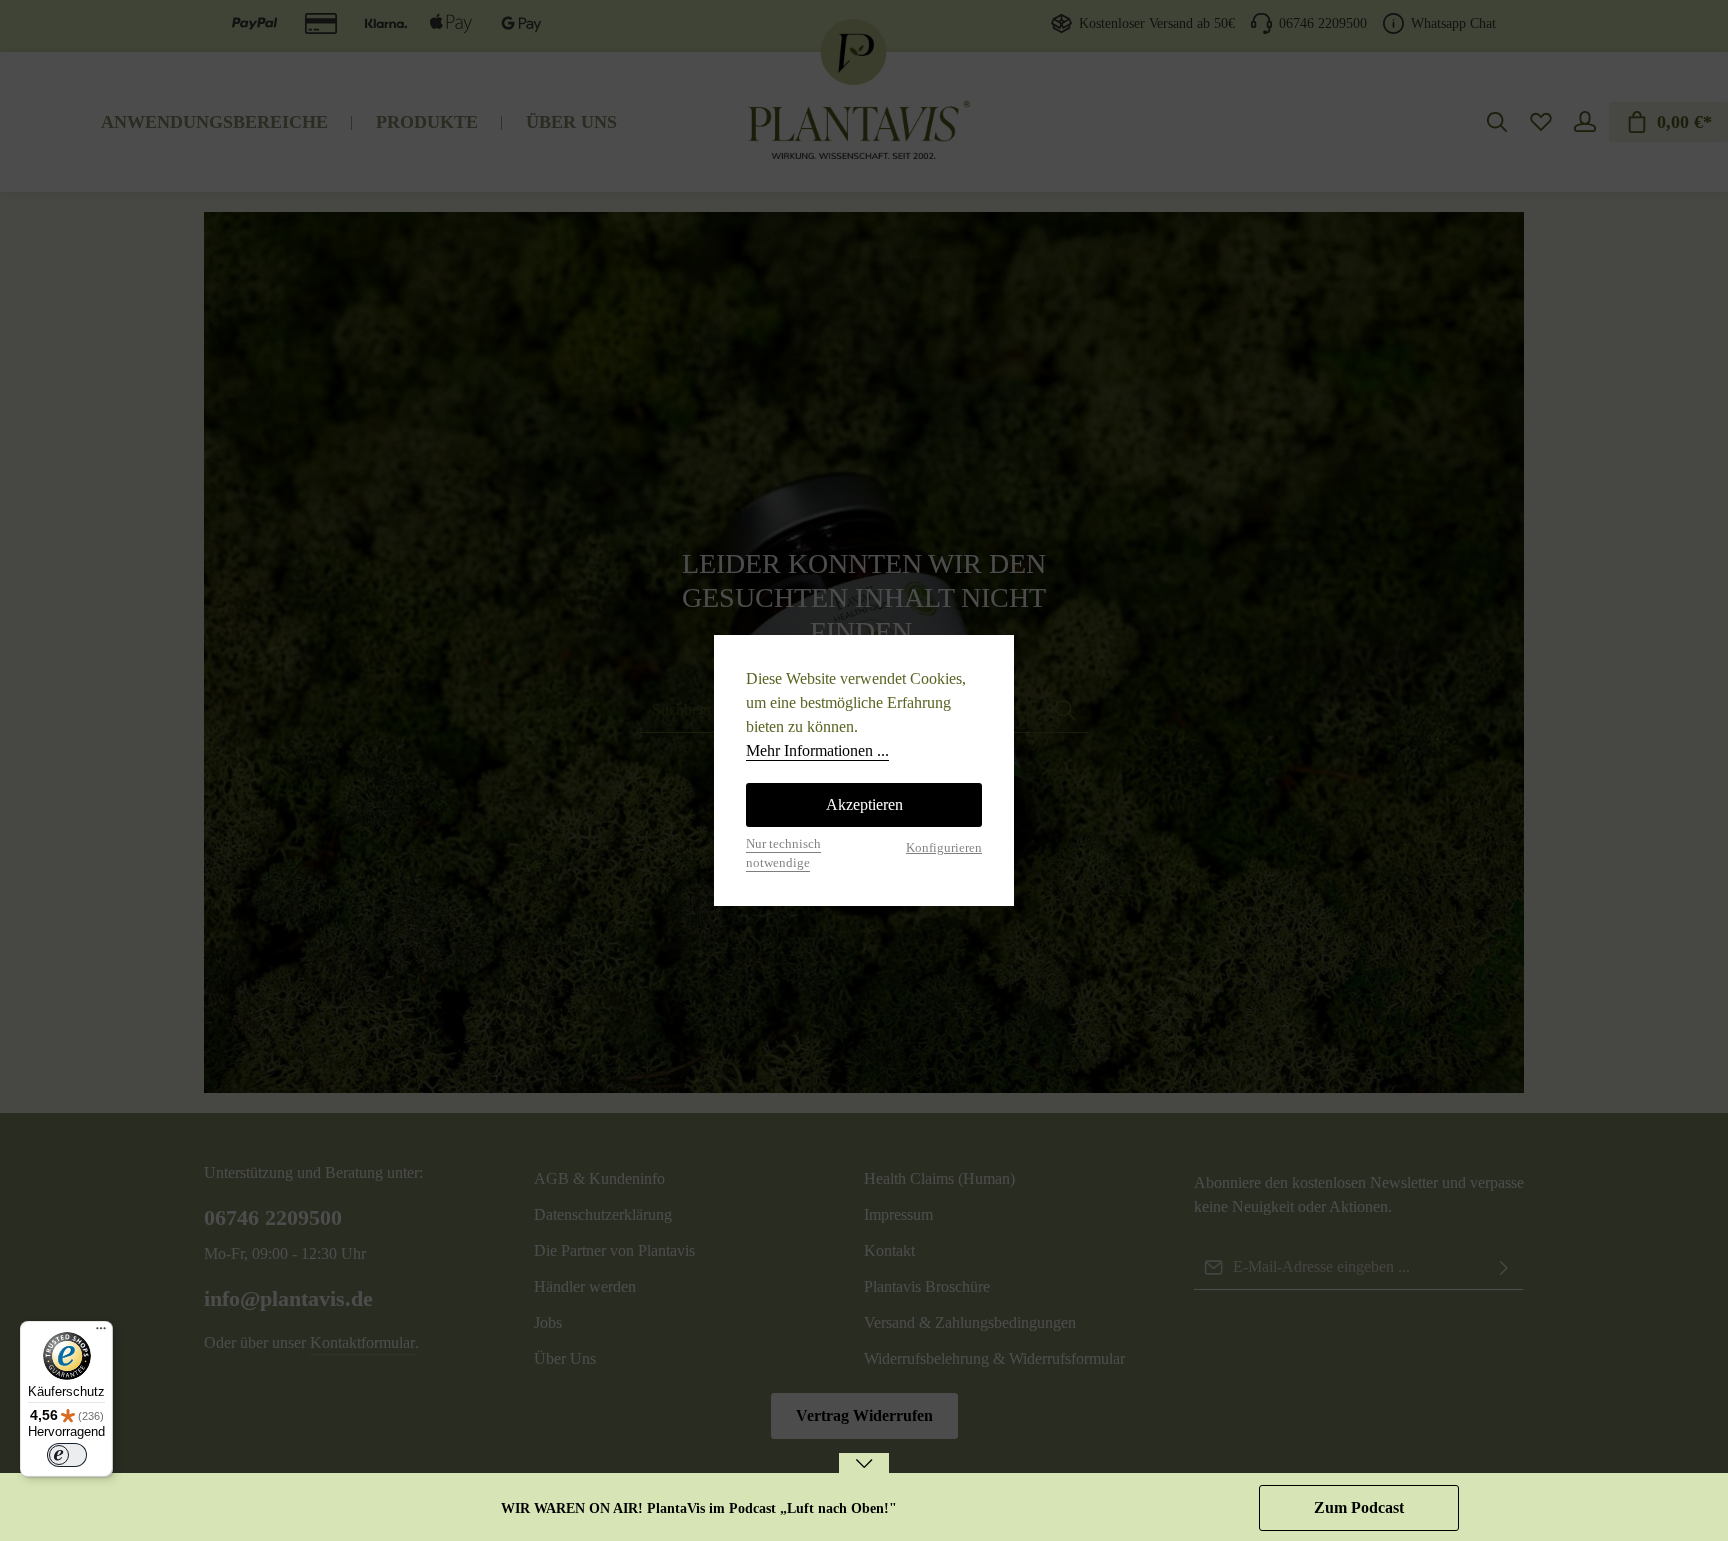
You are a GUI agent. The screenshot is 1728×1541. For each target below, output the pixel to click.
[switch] (67, 1455)
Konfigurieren (944, 848)
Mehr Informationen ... (817, 750)
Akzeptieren (864, 804)
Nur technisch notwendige (783, 853)
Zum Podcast (1359, 1507)
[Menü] (101, 1333)
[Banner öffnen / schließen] (864, 1476)
